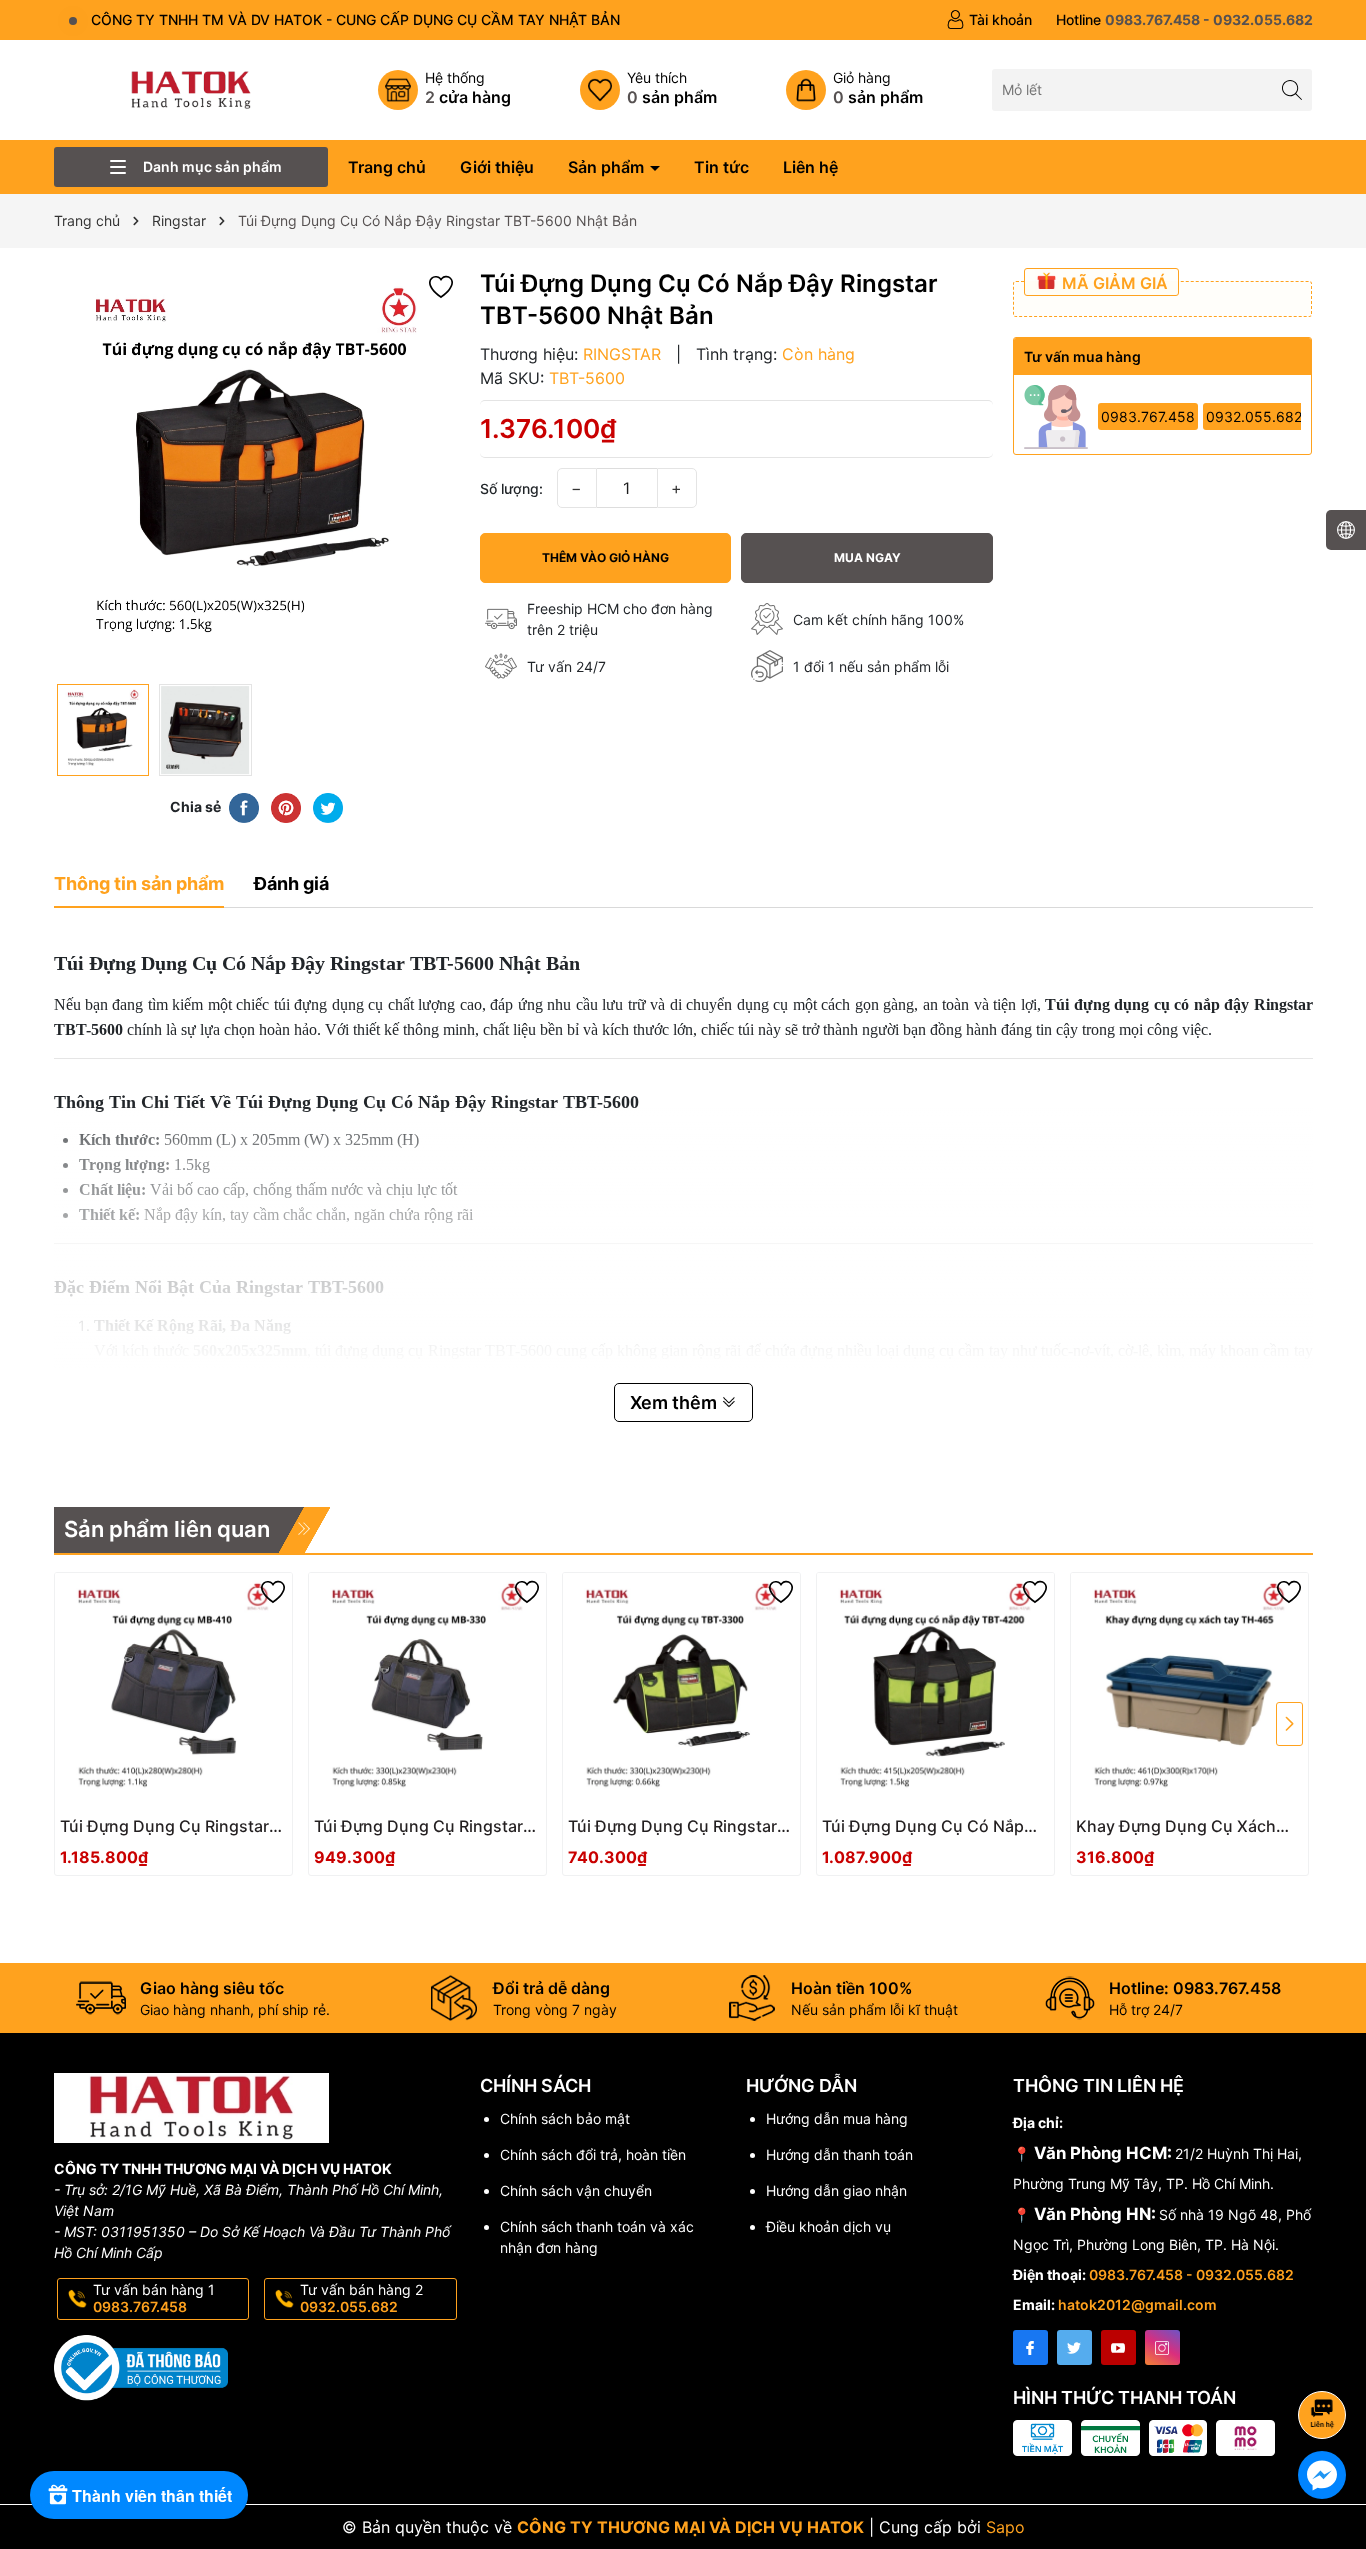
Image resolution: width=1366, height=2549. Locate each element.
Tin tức (721, 167)
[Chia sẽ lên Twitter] (328, 806)
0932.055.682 (1254, 416)
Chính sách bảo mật (565, 2118)
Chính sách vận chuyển (576, 2190)
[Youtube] (1118, 2347)
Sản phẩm (608, 167)
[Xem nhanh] (233, 1834)
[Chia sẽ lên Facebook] (244, 806)
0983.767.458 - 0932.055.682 (1191, 2274)
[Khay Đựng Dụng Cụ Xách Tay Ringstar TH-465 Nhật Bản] (1189, 1691)
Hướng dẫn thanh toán (839, 2154)
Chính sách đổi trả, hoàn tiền (593, 2154)
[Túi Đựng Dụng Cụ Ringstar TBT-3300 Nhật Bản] (681, 1691)
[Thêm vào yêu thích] (441, 284)
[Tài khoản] (989, 20)
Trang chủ (387, 167)
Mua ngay (867, 557)
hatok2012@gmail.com (1137, 2304)
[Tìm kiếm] (1291, 89)
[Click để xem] (257, 471)
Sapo (1005, 2527)
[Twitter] (1074, 2347)
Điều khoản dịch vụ (828, 2226)
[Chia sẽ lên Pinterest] (286, 806)
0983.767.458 (1148, 416)
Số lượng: (511, 488)
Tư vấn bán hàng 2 (361, 2298)
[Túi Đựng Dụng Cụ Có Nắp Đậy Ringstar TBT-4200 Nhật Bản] (935, 1691)
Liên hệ (810, 167)
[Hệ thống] (444, 90)
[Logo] (191, 88)
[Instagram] (1162, 2347)
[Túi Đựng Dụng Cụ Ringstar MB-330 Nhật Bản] (427, 1691)
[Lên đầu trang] (1325, 2361)
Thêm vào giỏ (151, 1832)
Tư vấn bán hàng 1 (154, 2298)
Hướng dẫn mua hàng (837, 2118)
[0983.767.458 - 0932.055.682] (1184, 20)
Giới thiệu (497, 167)
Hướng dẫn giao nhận (836, 2190)
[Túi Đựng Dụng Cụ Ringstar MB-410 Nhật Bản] (173, 1691)
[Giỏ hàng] (854, 90)
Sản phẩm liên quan (167, 1529)
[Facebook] (1030, 2347)
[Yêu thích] (648, 90)
